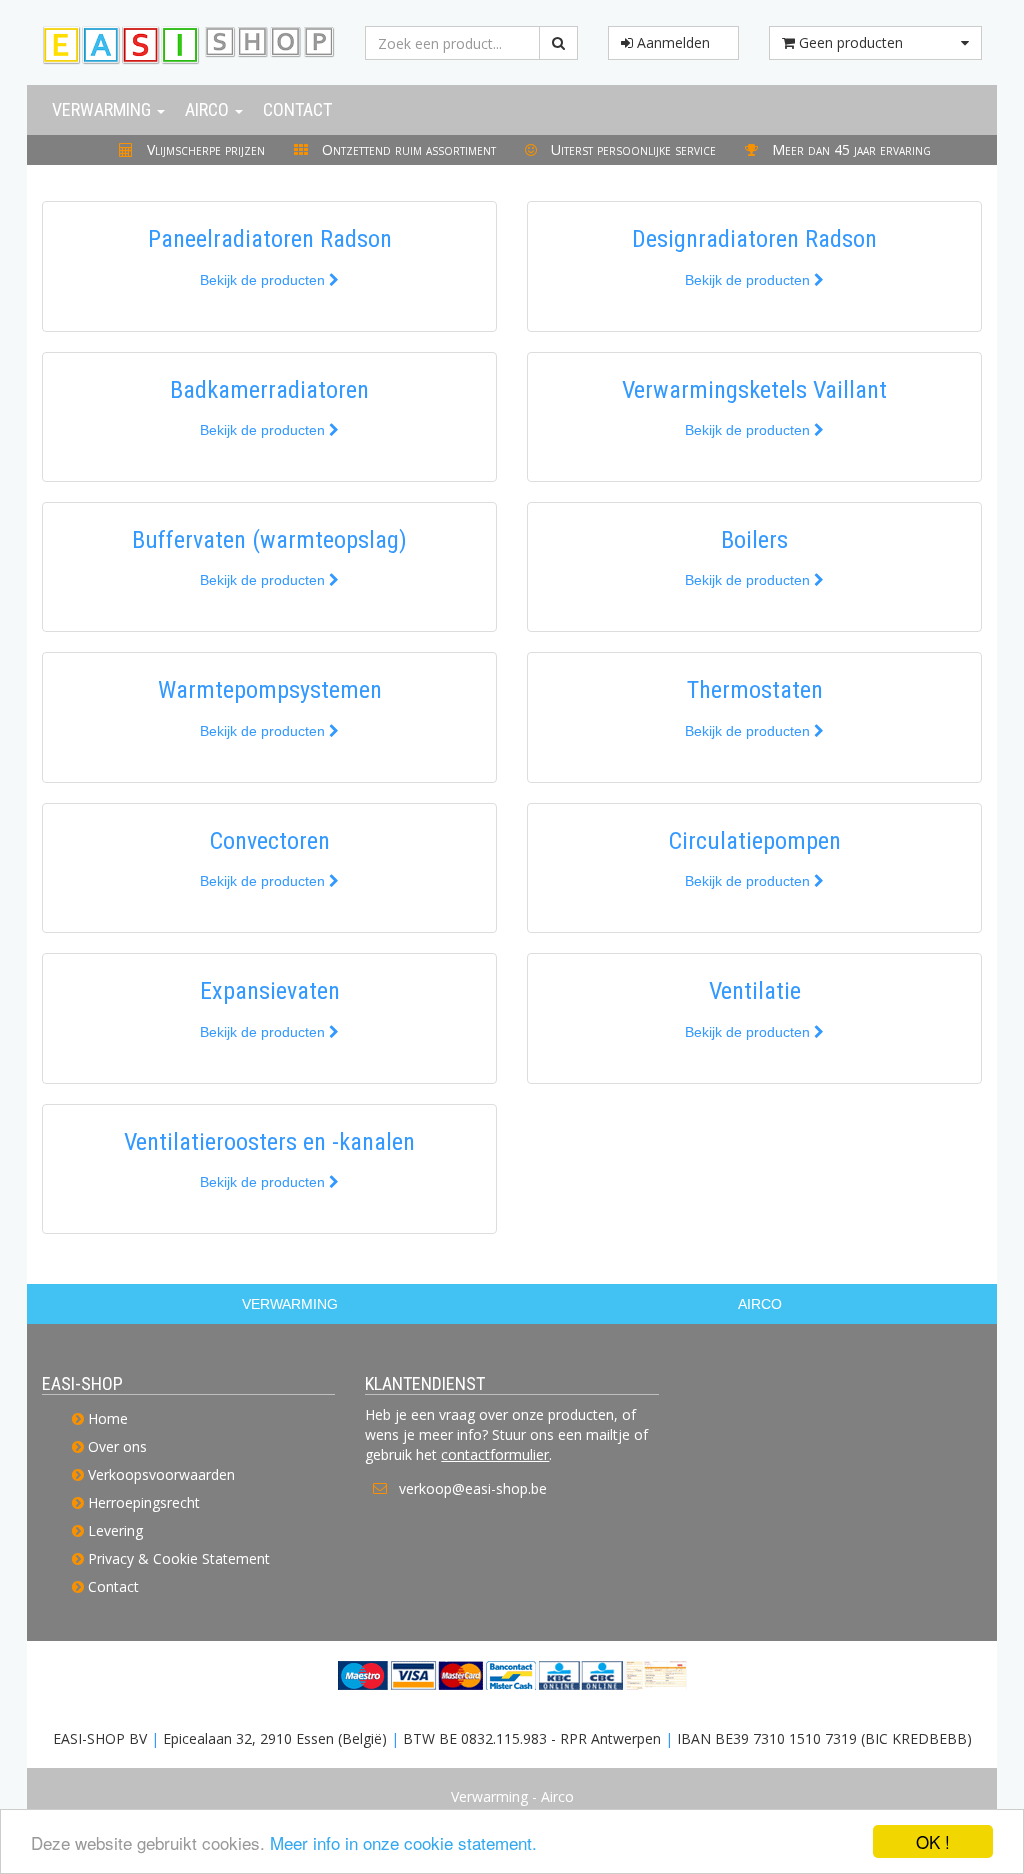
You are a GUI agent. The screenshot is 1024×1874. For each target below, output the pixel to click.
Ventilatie (755, 991)
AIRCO (760, 1304)
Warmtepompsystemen (270, 690)
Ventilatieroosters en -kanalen (269, 1142)
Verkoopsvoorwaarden (161, 1474)
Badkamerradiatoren (269, 390)
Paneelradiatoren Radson (270, 239)
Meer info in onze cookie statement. (403, 1842)
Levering (115, 1530)
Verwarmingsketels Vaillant (754, 390)
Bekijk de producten (264, 280)
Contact (297, 109)
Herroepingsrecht (144, 1502)
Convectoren (270, 841)
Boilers (754, 540)
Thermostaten (755, 690)
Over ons (117, 1446)
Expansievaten (270, 991)
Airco (209, 109)
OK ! (933, 1841)
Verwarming (103, 109)
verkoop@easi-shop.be (473, 1488)
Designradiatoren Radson (754, 239)
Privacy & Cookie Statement (179, 1558)
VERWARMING (290, 1304)
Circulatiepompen (755, 841)
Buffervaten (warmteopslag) (269, 540)
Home (108, 1418)
